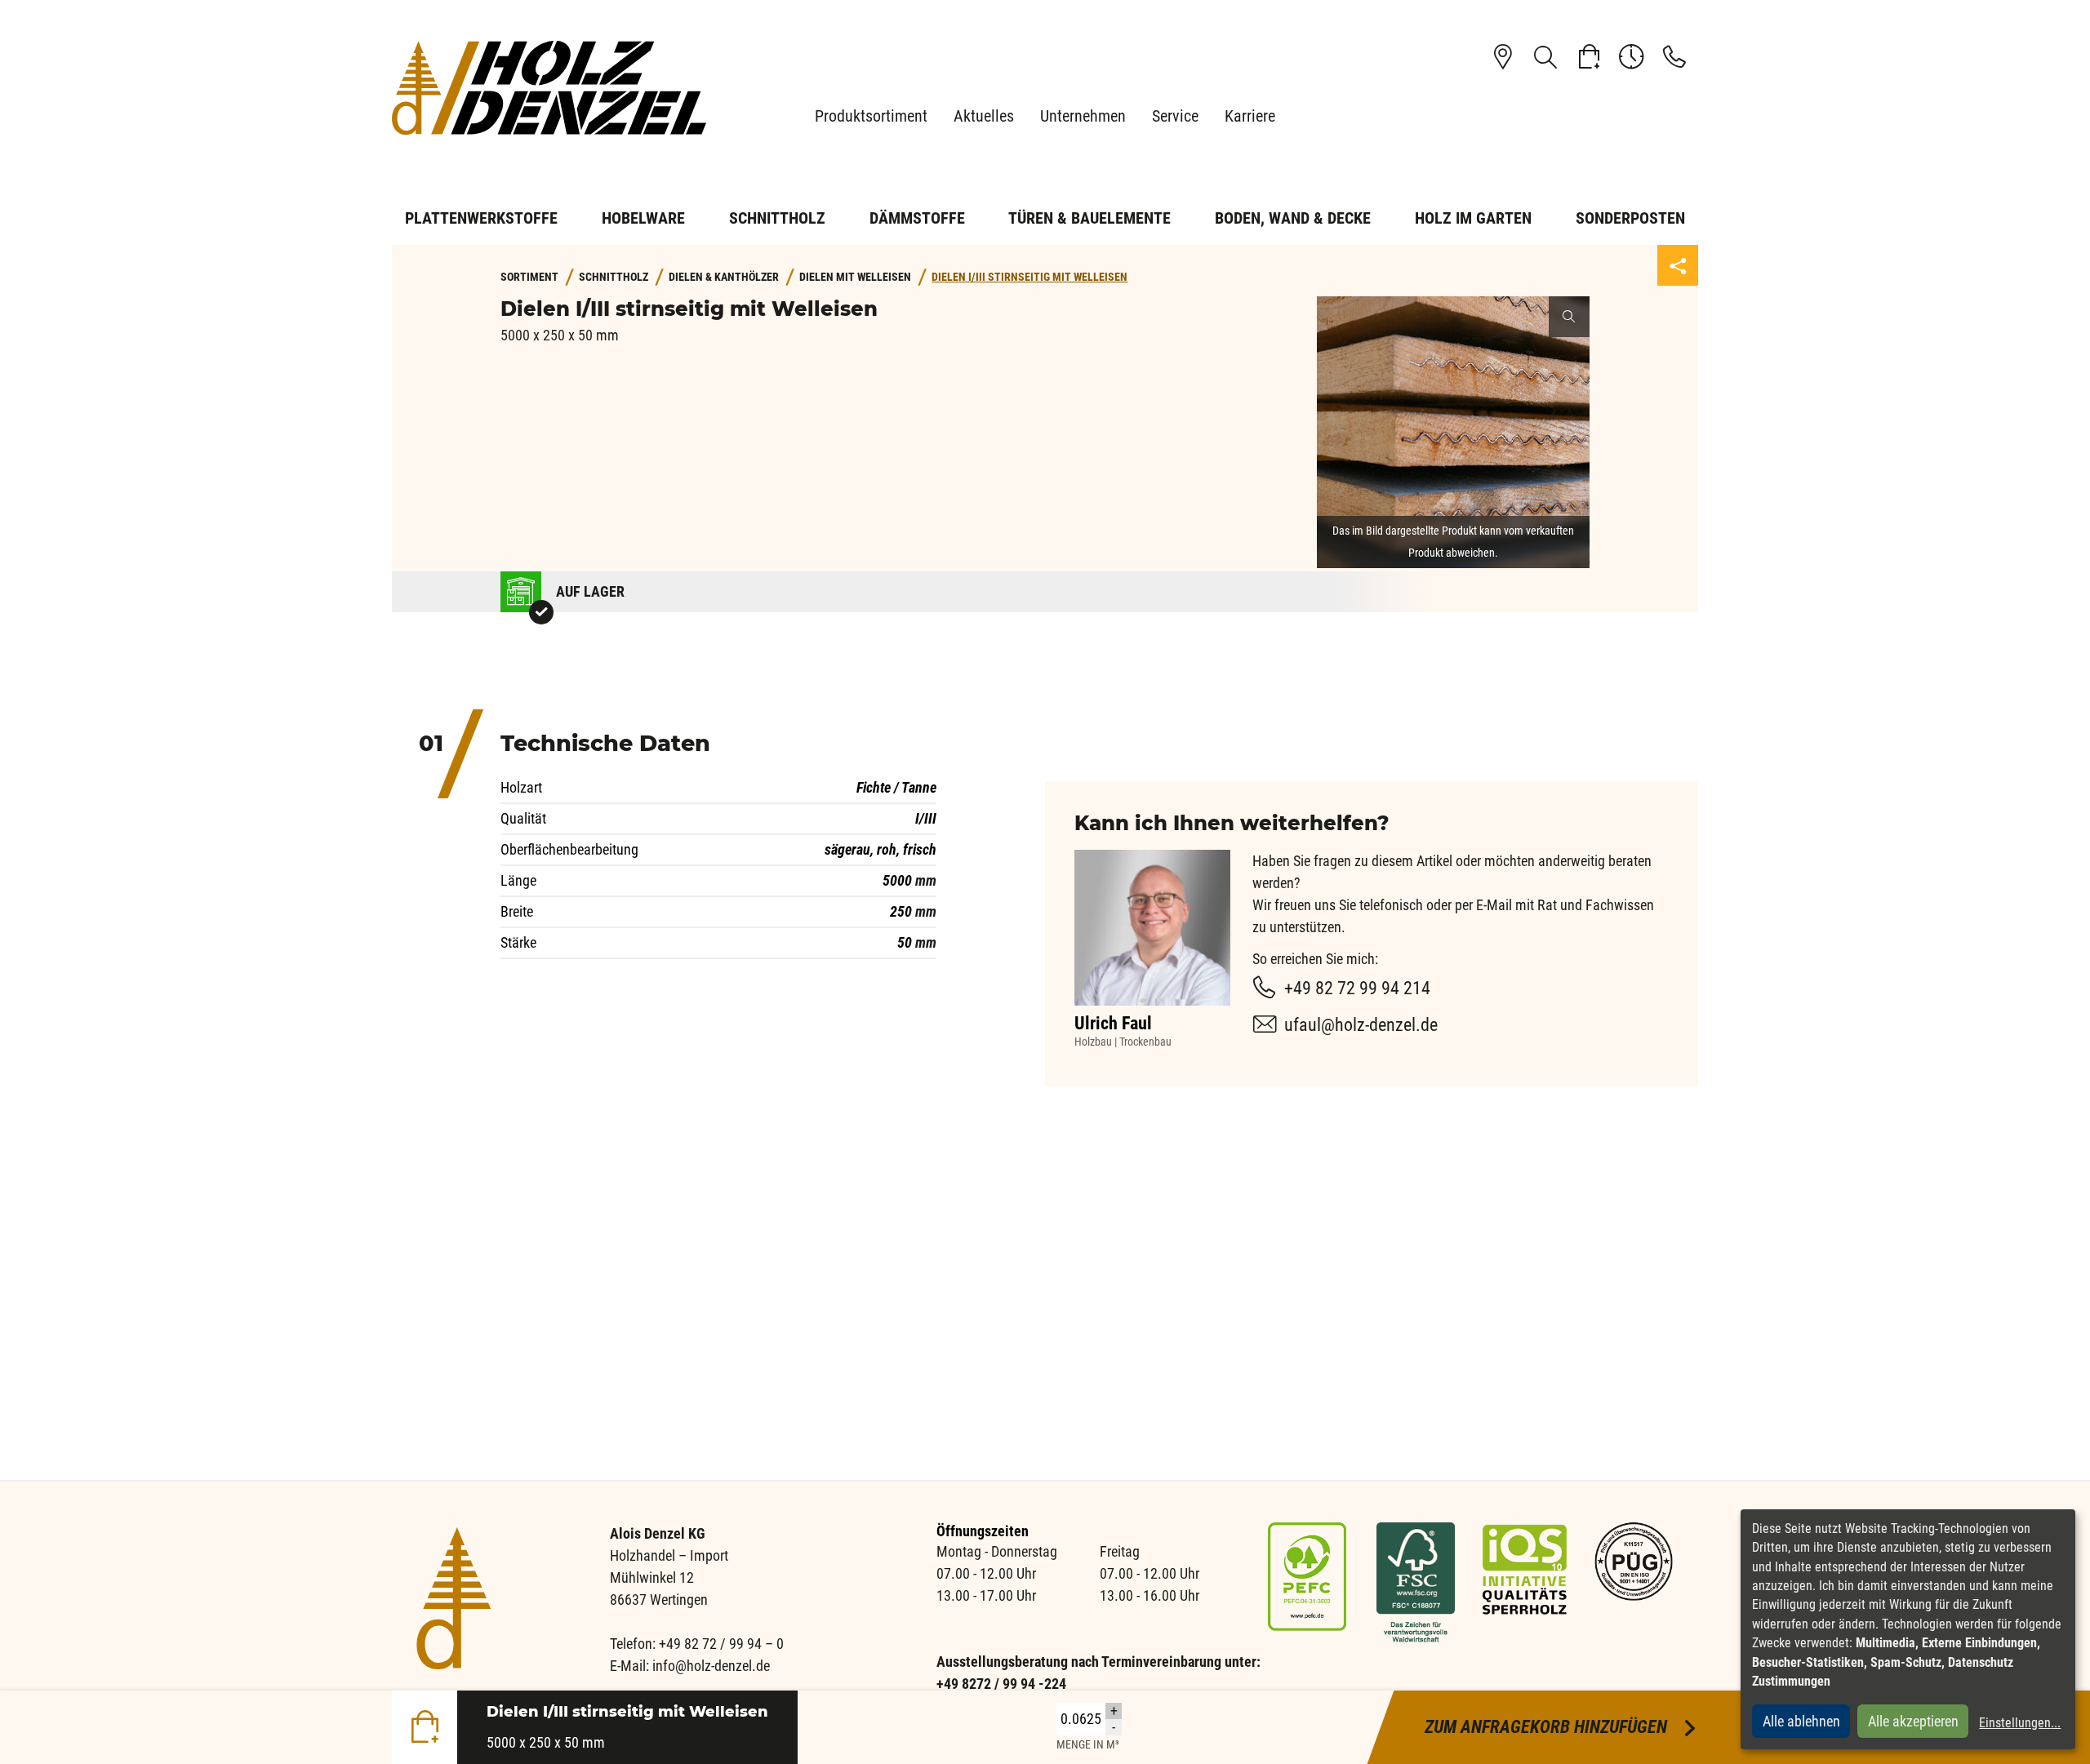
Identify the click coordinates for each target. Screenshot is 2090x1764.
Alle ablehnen (1801, 1721)
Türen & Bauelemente (1089, 218)
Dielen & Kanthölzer (724, 277)
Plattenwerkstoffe (481, 218)
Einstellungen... (2020, 1723)
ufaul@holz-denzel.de (1361, 1025)
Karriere (1250, 116)
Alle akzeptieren (1913, 1721)
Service (1175, 116)
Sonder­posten (1630, 218)
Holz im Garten (1473, 218)
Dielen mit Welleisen (855, 277)
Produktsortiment (871, 116)
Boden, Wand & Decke (1293, 218)
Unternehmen (1083, 116)
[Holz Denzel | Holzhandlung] (555, 88)
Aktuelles (984, 116)
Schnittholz (777, 218)
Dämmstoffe (917, 218)
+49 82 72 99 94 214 (1357, 988)
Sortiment (529, 277)
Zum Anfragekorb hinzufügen (1561, 1727)
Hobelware (643, 218)
